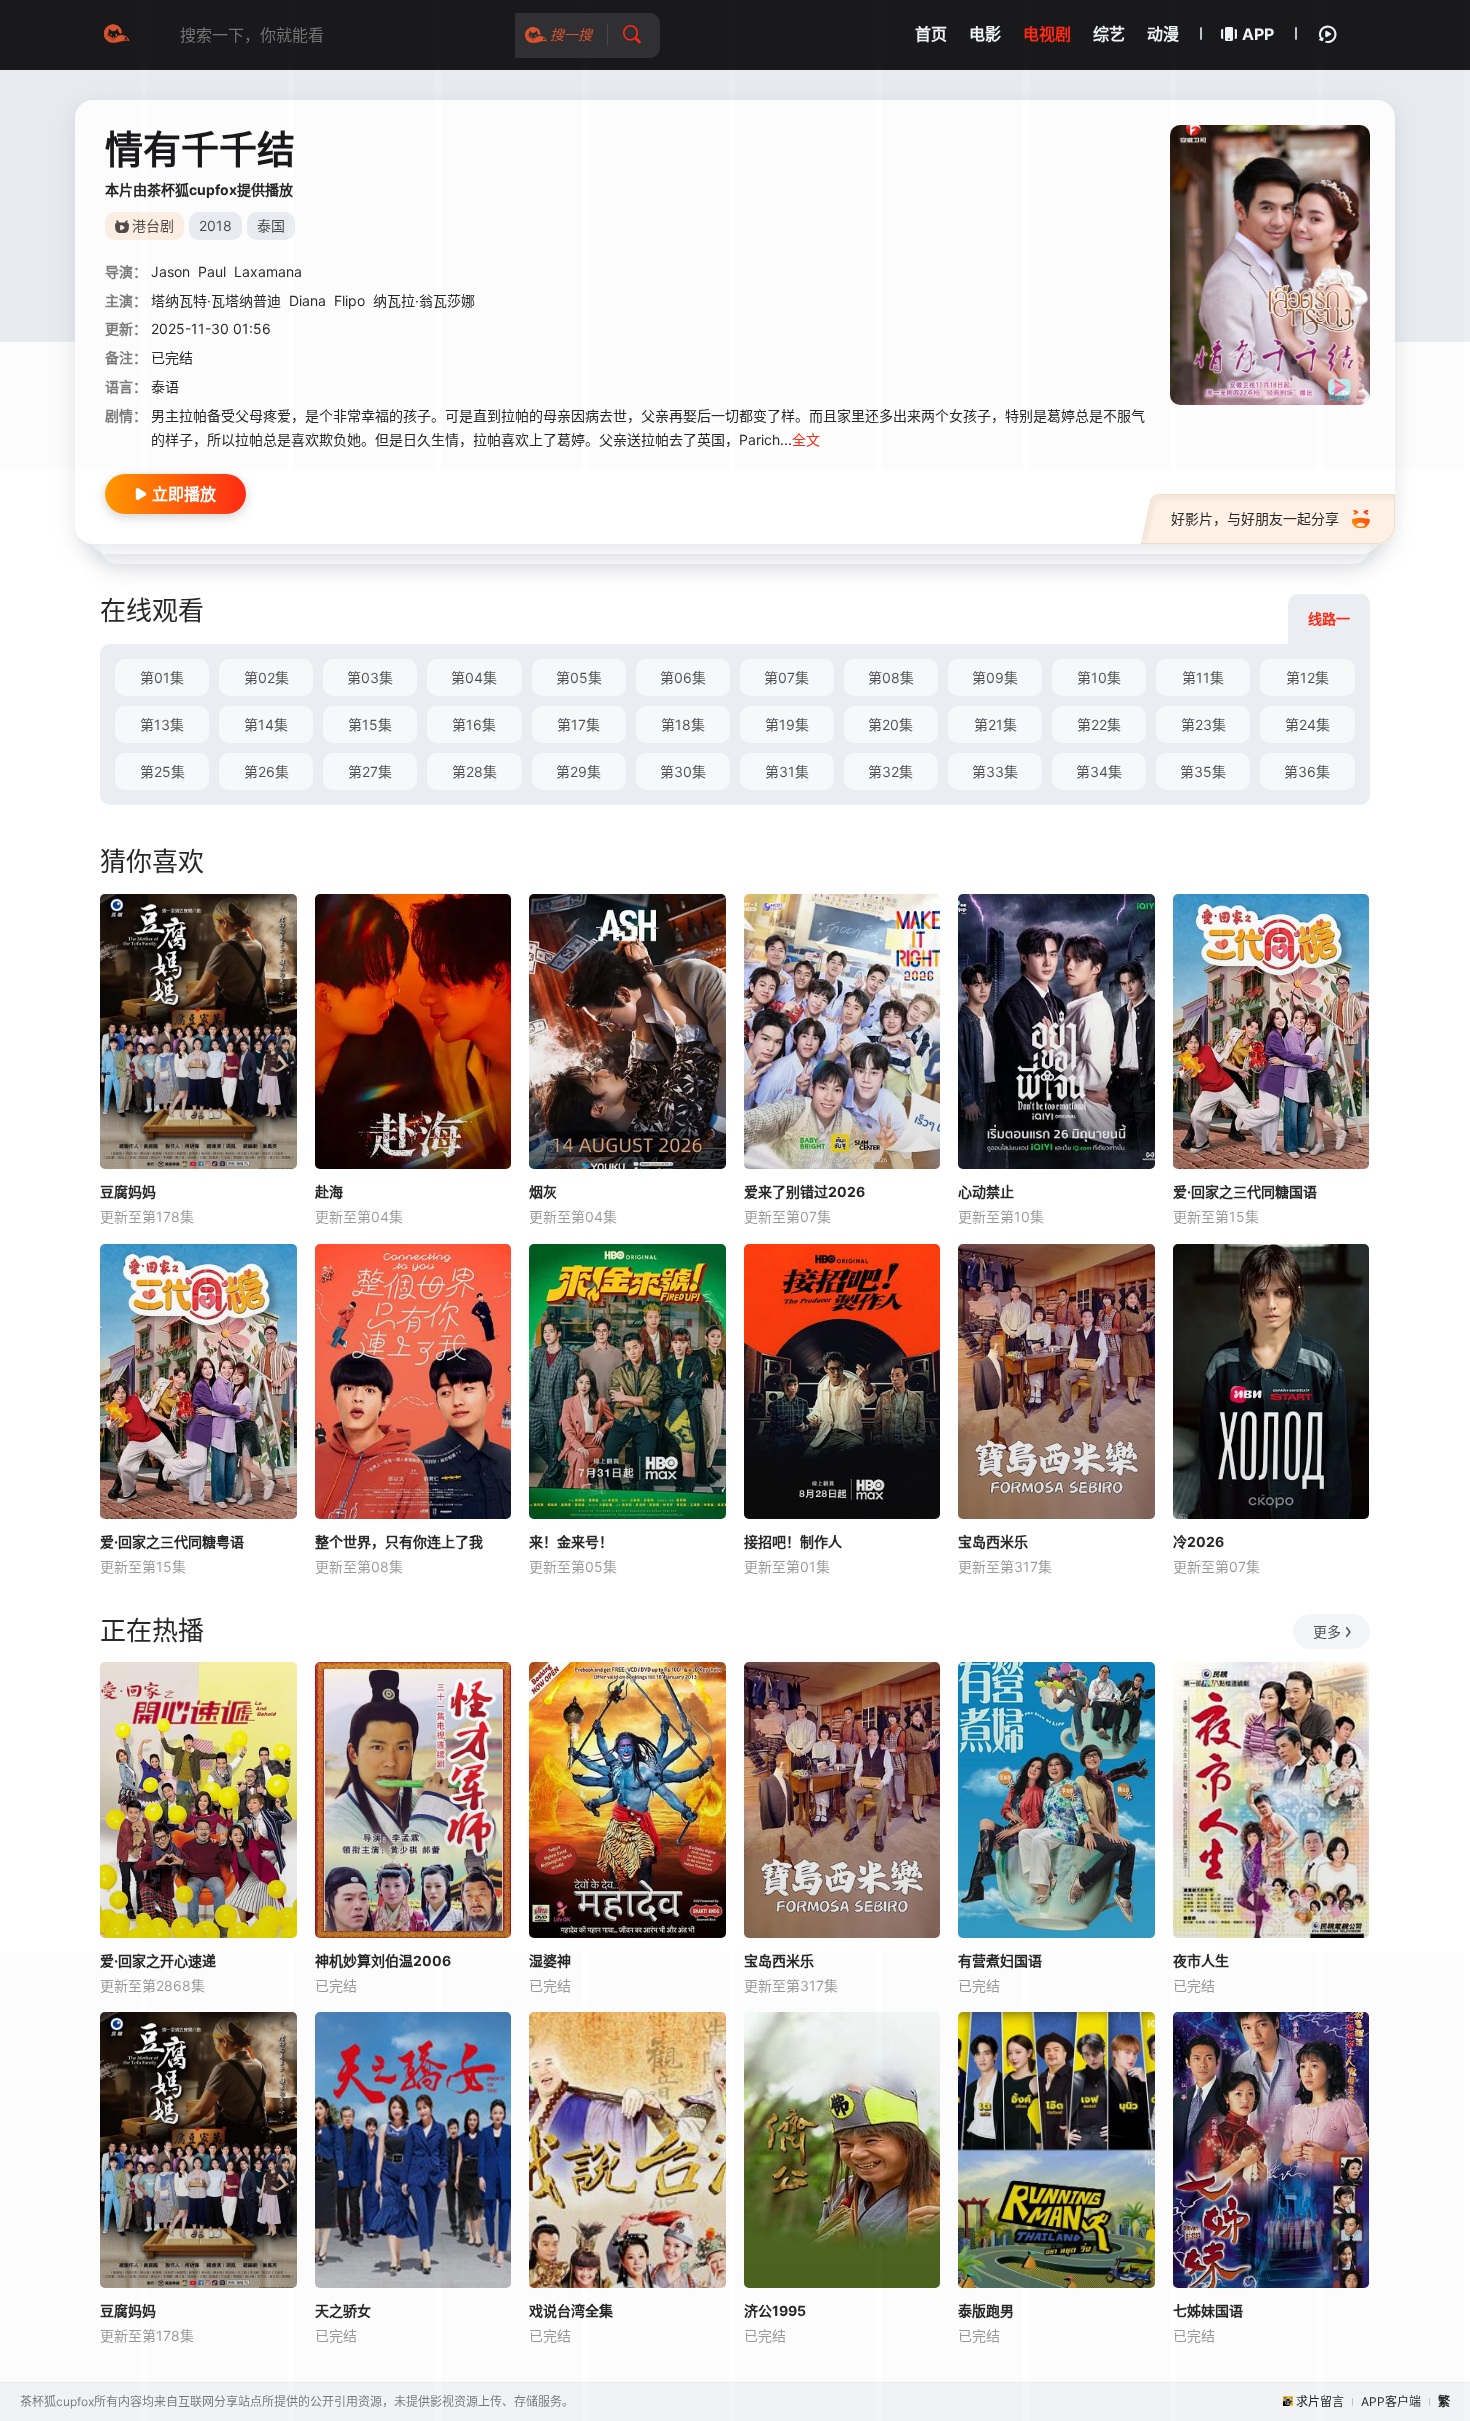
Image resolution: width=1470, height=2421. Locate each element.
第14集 (266, 724)
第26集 (266, 771)
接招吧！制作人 (793, 1541)
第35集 (1203, 771)
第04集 (474, 677)
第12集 (1307, 677)
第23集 (1203, 724)
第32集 (890, 771)
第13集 (162, 724)
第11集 (1203, 677)
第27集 (370, 771)
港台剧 (153, 225)
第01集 (162, 677)
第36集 (1307, 771)
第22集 (1099, 724)
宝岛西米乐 (993, 1541)
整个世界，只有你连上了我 (399, 1541)
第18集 (683, 724)
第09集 (995, 677)
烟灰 (543, 1191)
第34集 (1099, 771)
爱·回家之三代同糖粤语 (172, 1541)
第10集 (1099, 677)
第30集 (683, 771)
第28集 (474, 771)
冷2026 (1198, 1541)
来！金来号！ (571, 1541)
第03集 (370, 677)
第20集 (890, 724)
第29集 (578, 771)
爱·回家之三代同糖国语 (1245, 1191)
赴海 (329, 1191)
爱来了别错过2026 (804, 1191)
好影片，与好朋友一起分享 (1255, 518)
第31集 (787, 771)
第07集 (786, 677)
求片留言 (1320, 2401)
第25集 (162, 771)
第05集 (579, 677)
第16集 (474, 724)
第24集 (1307, 724)
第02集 (266, 677)
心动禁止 (986, 1191)
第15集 (370, 724)
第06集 (683, 677)
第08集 (891, 677)
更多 (1327, 1631)
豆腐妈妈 (128, 1191)
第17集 (578, 724)
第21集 (995, 724)
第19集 (787, 724)
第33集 (995, 771)
